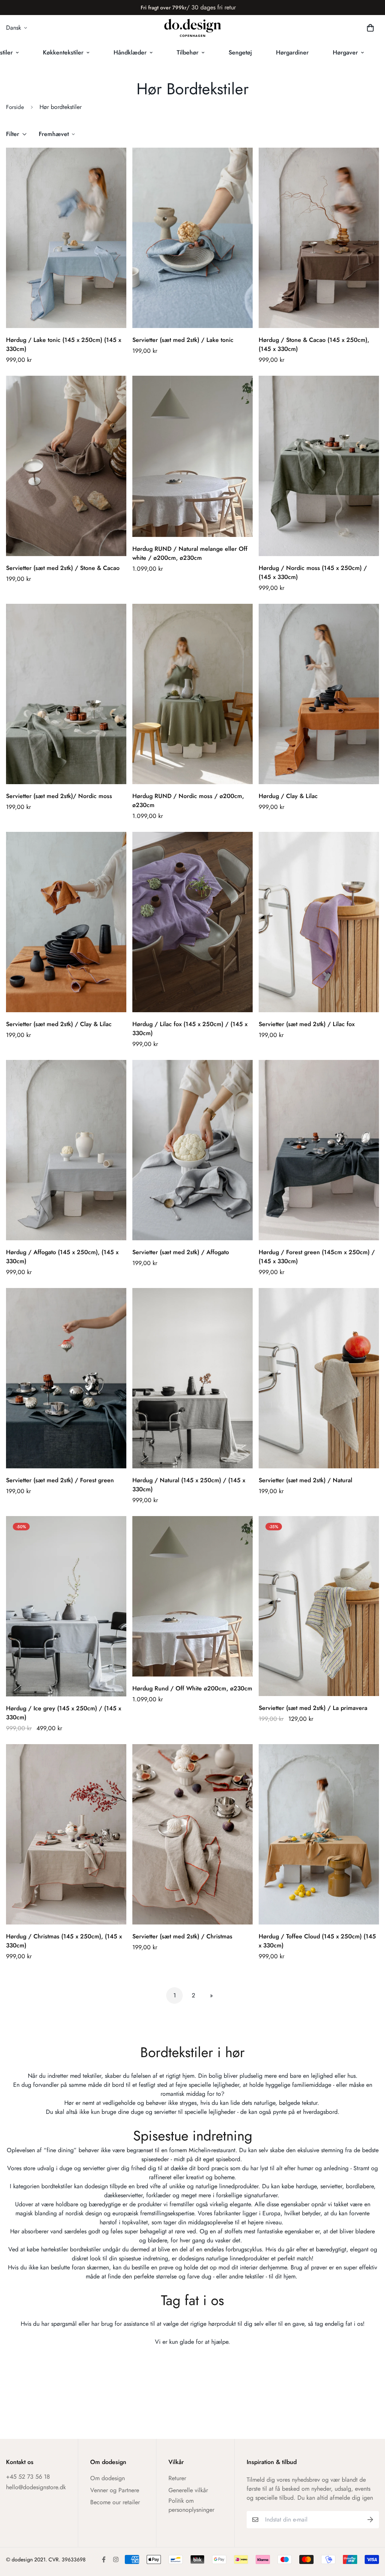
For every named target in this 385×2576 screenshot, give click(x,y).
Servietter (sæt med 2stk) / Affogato (181, 1252)
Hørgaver (345, 52)
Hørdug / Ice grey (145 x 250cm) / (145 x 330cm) (64, 1713)
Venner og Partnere (115, 2490)
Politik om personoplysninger (191, 2505)
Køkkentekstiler (63, 52)
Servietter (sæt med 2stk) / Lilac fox (307, 1024)
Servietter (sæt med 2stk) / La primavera (313, 1708)
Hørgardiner (292, 52)
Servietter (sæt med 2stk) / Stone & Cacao (63, 568)
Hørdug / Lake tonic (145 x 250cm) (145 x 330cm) (64, 344)
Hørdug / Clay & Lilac (288, 796)
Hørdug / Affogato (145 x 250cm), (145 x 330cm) (62, 1257)
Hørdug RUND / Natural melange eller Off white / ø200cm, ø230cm (190, 553)
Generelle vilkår (188, 2490)
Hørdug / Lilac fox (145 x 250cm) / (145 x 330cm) (190, 1029)
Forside (15, 107)
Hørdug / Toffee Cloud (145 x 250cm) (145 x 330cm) (317, 1941)
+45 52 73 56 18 (28, 2477)
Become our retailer (115, 2502)
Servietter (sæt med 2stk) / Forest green (60, 1480)
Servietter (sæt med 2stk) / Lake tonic (183, 340)
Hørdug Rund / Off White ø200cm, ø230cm (192, 1688)
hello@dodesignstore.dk (36, 2487)
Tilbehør (188, 52)
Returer (177, 2478)
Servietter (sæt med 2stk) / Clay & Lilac (59, 1024)
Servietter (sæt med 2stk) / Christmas (182, 1936)
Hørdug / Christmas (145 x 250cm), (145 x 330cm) (64, 1941)
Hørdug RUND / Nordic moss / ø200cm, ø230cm (188, 800)
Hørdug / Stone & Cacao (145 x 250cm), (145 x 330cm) (314, 344)
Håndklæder (130, 52)
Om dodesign (108, 2478)
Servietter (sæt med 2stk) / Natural (305, 1480)
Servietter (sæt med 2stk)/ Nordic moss (59, 796)
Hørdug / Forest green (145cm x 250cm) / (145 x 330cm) (317, 1257)
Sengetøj (240, 52)
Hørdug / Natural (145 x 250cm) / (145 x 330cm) (189, 1485)
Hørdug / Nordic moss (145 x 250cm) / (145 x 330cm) (313, 572)
